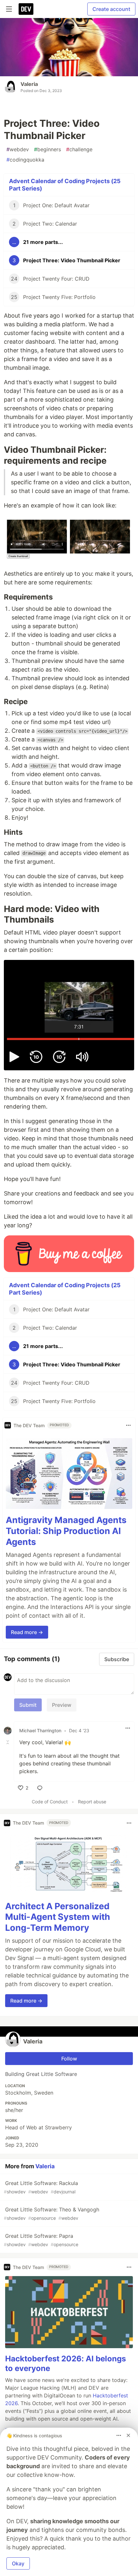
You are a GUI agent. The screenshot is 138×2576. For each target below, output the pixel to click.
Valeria (29, 84)
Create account (111, 9)
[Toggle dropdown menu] (128, 1425)
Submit (28, 1705)
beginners (47, 149)
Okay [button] (18, 2563)
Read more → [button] (27, 1632)
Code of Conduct (50, 1802)
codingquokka (25, 160)
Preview (62, 1705)
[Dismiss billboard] (128, 2435)
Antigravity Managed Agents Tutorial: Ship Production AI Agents (66, 1531)
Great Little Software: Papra (41, 2240)
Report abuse (92, 1802)
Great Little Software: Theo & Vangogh (52, 2213)
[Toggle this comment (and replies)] (8, 1742)
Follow (69, 2059)
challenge (79, 149)
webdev (18, 149)
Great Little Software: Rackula (41, 2187)
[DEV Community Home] (26, 9)
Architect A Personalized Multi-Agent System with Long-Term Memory (58, 1917)
